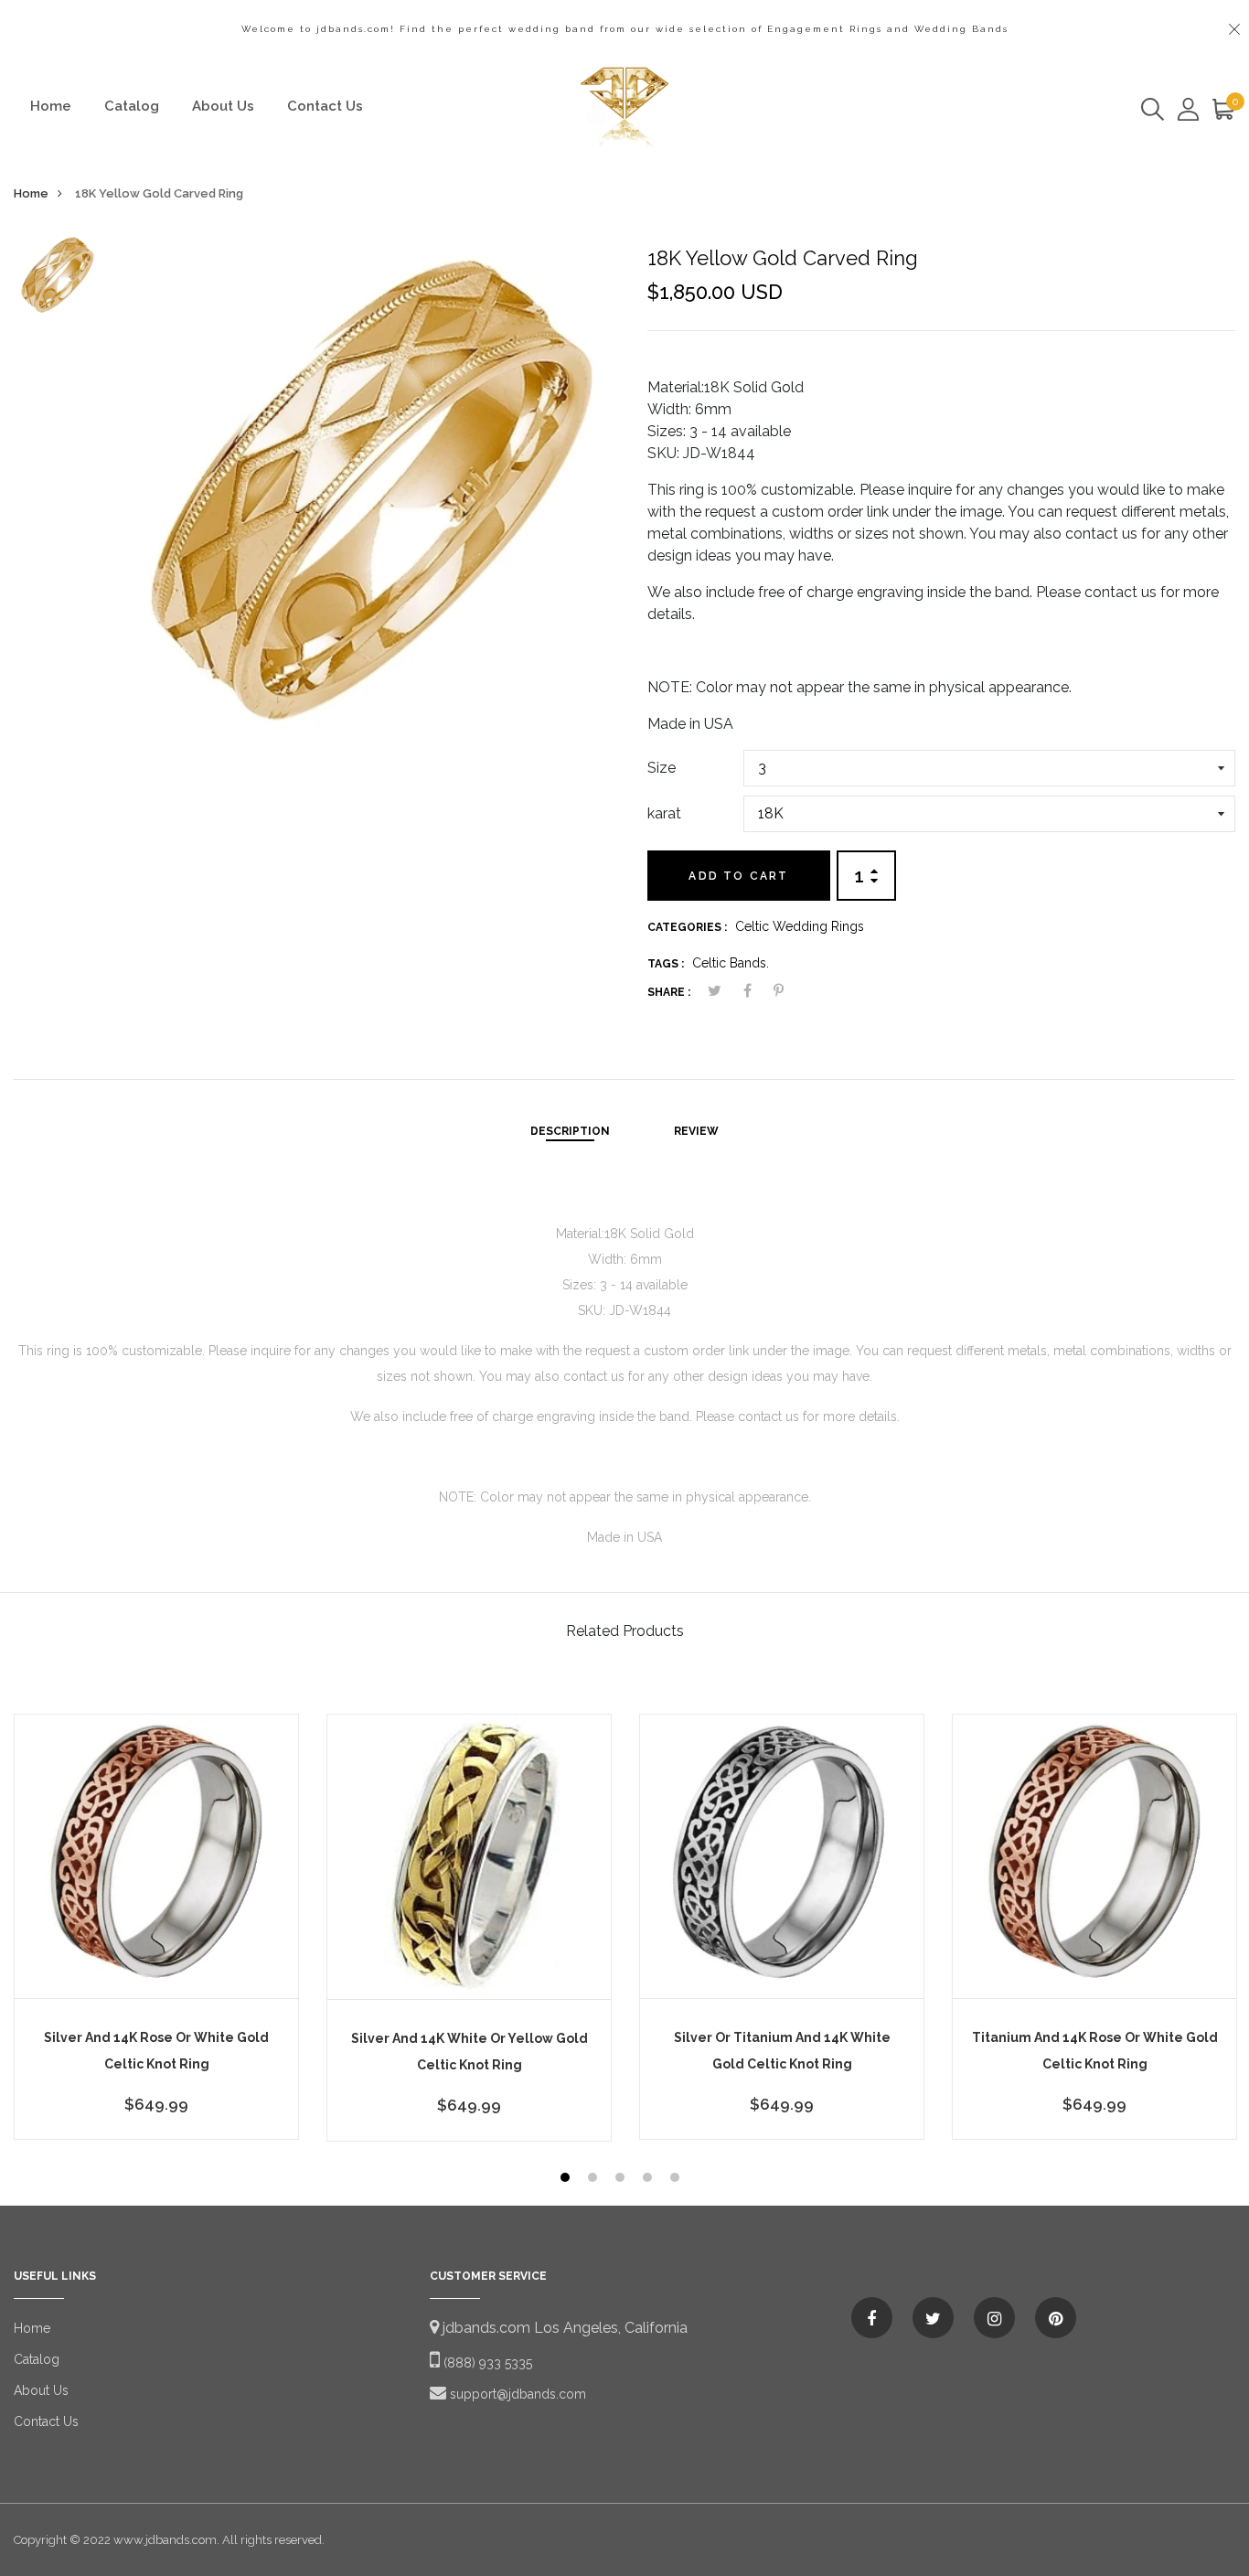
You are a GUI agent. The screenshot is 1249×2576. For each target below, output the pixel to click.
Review (696, 1131)
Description (570, 1131)
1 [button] (567, 2180)
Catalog (132, 106)
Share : (669, 992)
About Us (223, 106)
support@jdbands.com (516, 2394)
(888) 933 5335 (486, 2363)
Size (662, 768)
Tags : (666, 964)
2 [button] (595, 2180)
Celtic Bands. (731, 963)
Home (51, 106)
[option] (56, 279)
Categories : (687, 927)
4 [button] (650, 2180)
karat (664, 813)
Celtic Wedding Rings (800, 926)
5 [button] (677, 2180)
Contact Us (325, 106)
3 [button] (622, 2180)
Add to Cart (738, 876)
